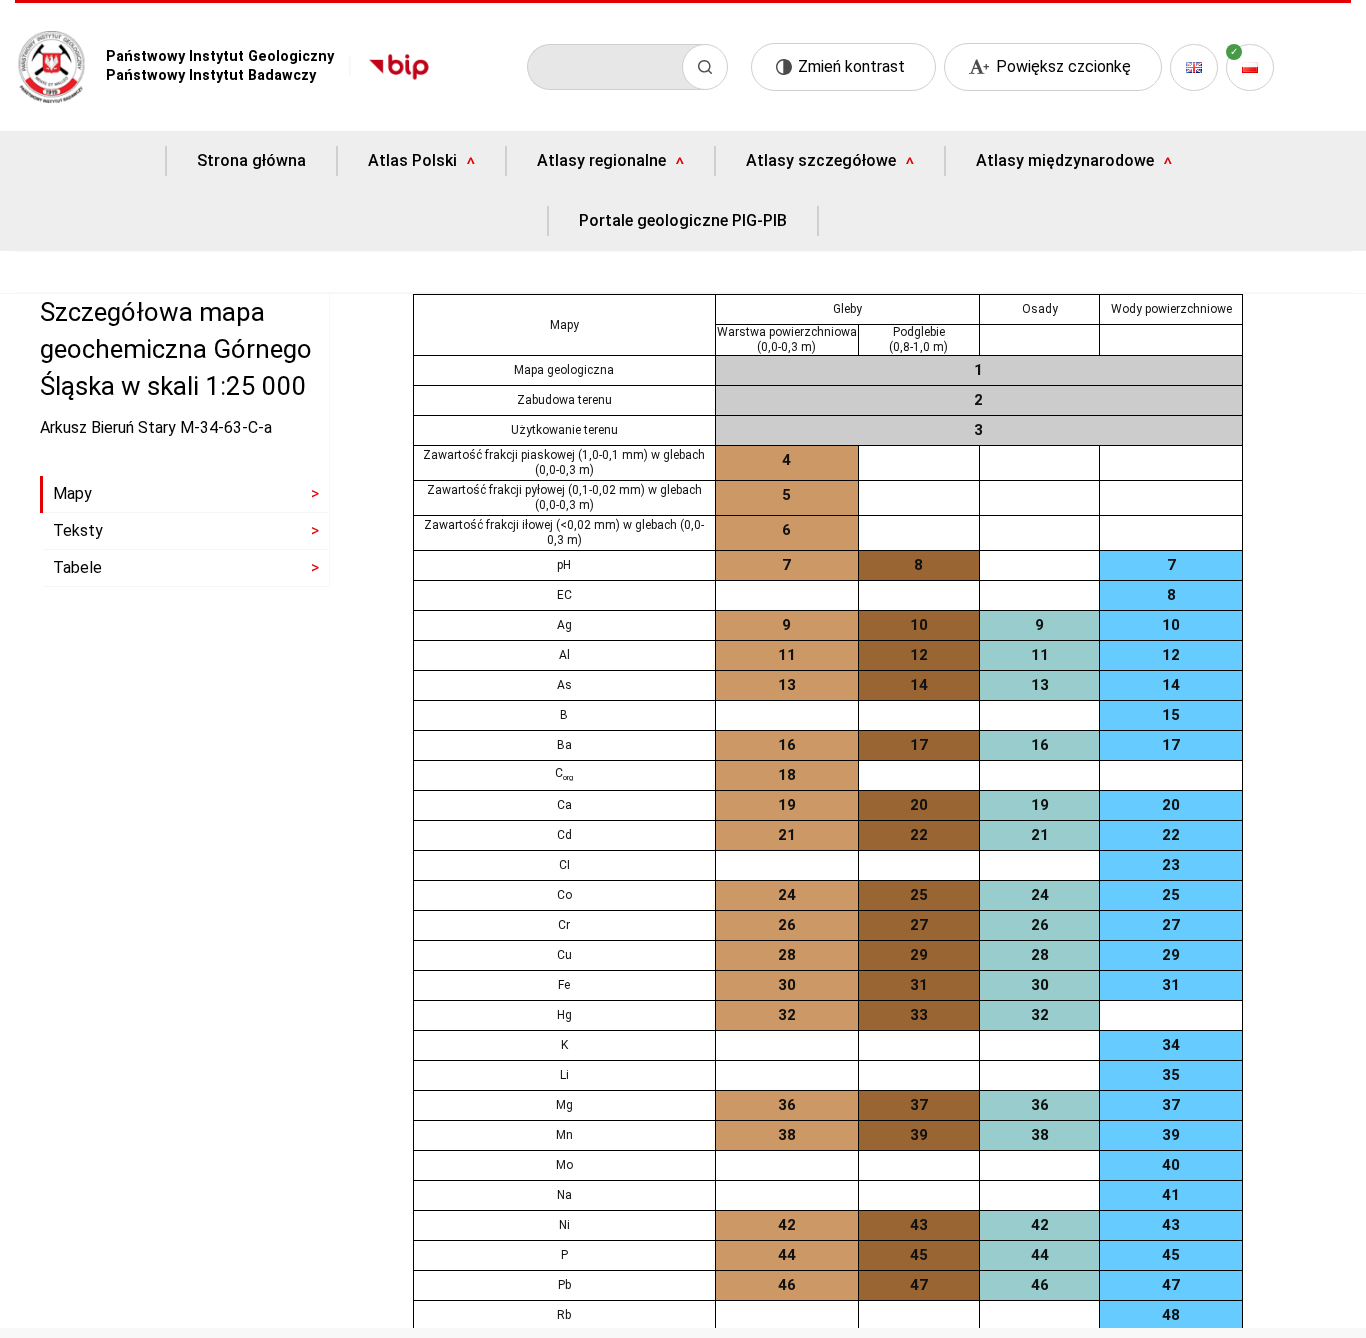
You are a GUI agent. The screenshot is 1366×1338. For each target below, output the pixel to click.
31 (919, 985)
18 (787, 775)
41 (1171, 1195)
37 (919, 1105)
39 (919, 1135)
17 (919, 745)
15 (1171, 715)
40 (1171, 1165)
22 (919, 835)
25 (919, 895)
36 (787, 1105)
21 (787, 835)
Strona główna (251, 161)
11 (787, 655)
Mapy (72, 493)
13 (787, 685)
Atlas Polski (412, 161)
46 (787, 1285)
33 (919, 1015)
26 (787, 925)
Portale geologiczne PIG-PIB (683, 221)
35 (1171, 1075)
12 (919, 655)
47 (919, 1285)
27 (919, 925)
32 (787, 1015)
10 (919, 625)
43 (919, 1225)
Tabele (77, 567)
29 (919, 955)
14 (919, 685)
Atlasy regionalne (601, 161)
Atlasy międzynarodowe (1065, 161)
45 (919, 1255)
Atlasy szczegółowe (821, 161)
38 (787, 1135)
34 (1171, 1045)
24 (787, 895)
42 (787, 1225)
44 (787, 1255)
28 (787, 955)
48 (1171, 1315)
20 (919, 805)
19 (787, 805)
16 (787, 745)
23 (1171, 865)
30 (787, 985)
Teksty (78, 530)
